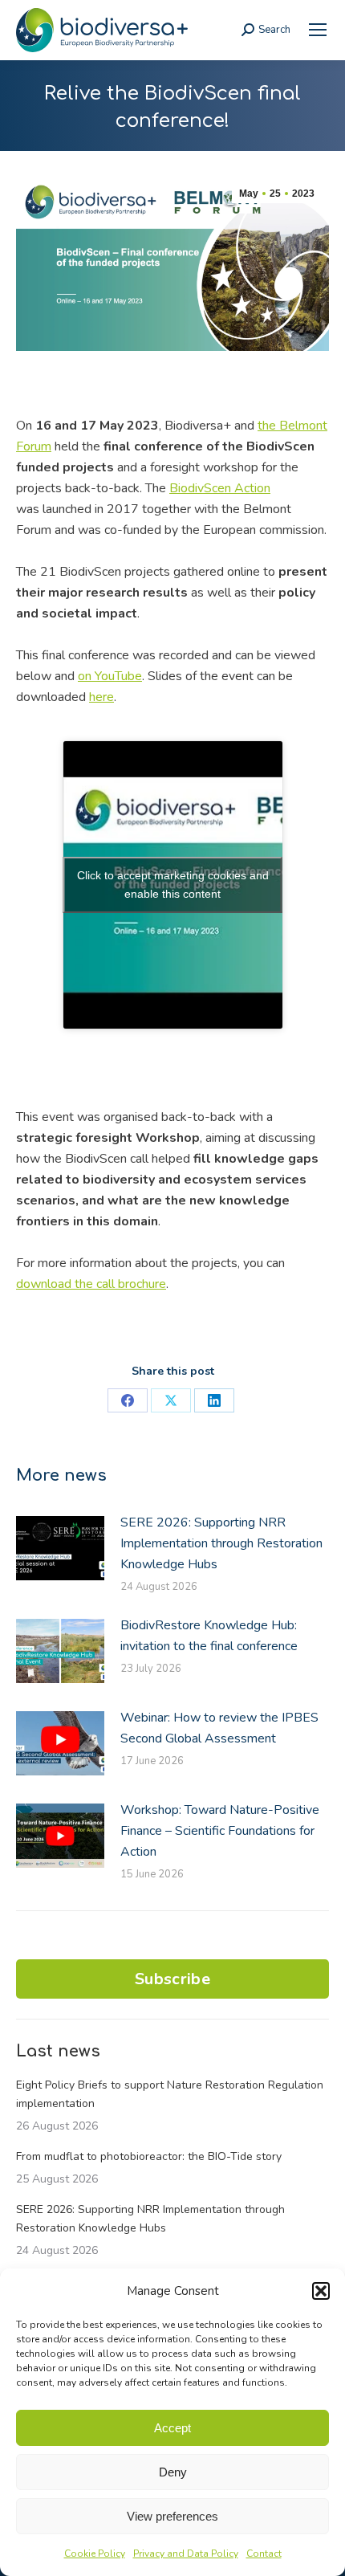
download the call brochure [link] (91, 1284)
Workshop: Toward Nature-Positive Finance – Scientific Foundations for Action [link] (220, 1831)
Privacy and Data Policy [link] (186, 2554)
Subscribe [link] (172, 1979)
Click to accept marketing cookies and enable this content (173, 884)
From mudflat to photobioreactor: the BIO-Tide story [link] (149, 2156)
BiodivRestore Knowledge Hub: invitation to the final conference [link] (209, 1636)
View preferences (172, 2516)
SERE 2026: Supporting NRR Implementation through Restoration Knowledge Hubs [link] (221, 1543)
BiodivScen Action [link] (220, 488)
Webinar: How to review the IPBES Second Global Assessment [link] (219, 1728)
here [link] (101, 697)
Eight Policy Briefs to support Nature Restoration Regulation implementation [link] (170, 2094)
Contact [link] (264, 2554)
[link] (318, 30)
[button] (321, 2291)
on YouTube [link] (110, 676)
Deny (173, 2472)
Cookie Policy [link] (95, 2554)
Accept (172, 2428)
